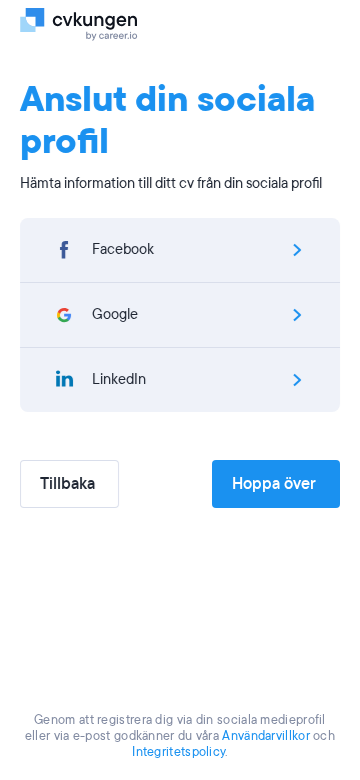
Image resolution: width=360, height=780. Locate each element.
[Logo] (82, 23)
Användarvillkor (266, 736)
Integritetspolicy (178, 752)
